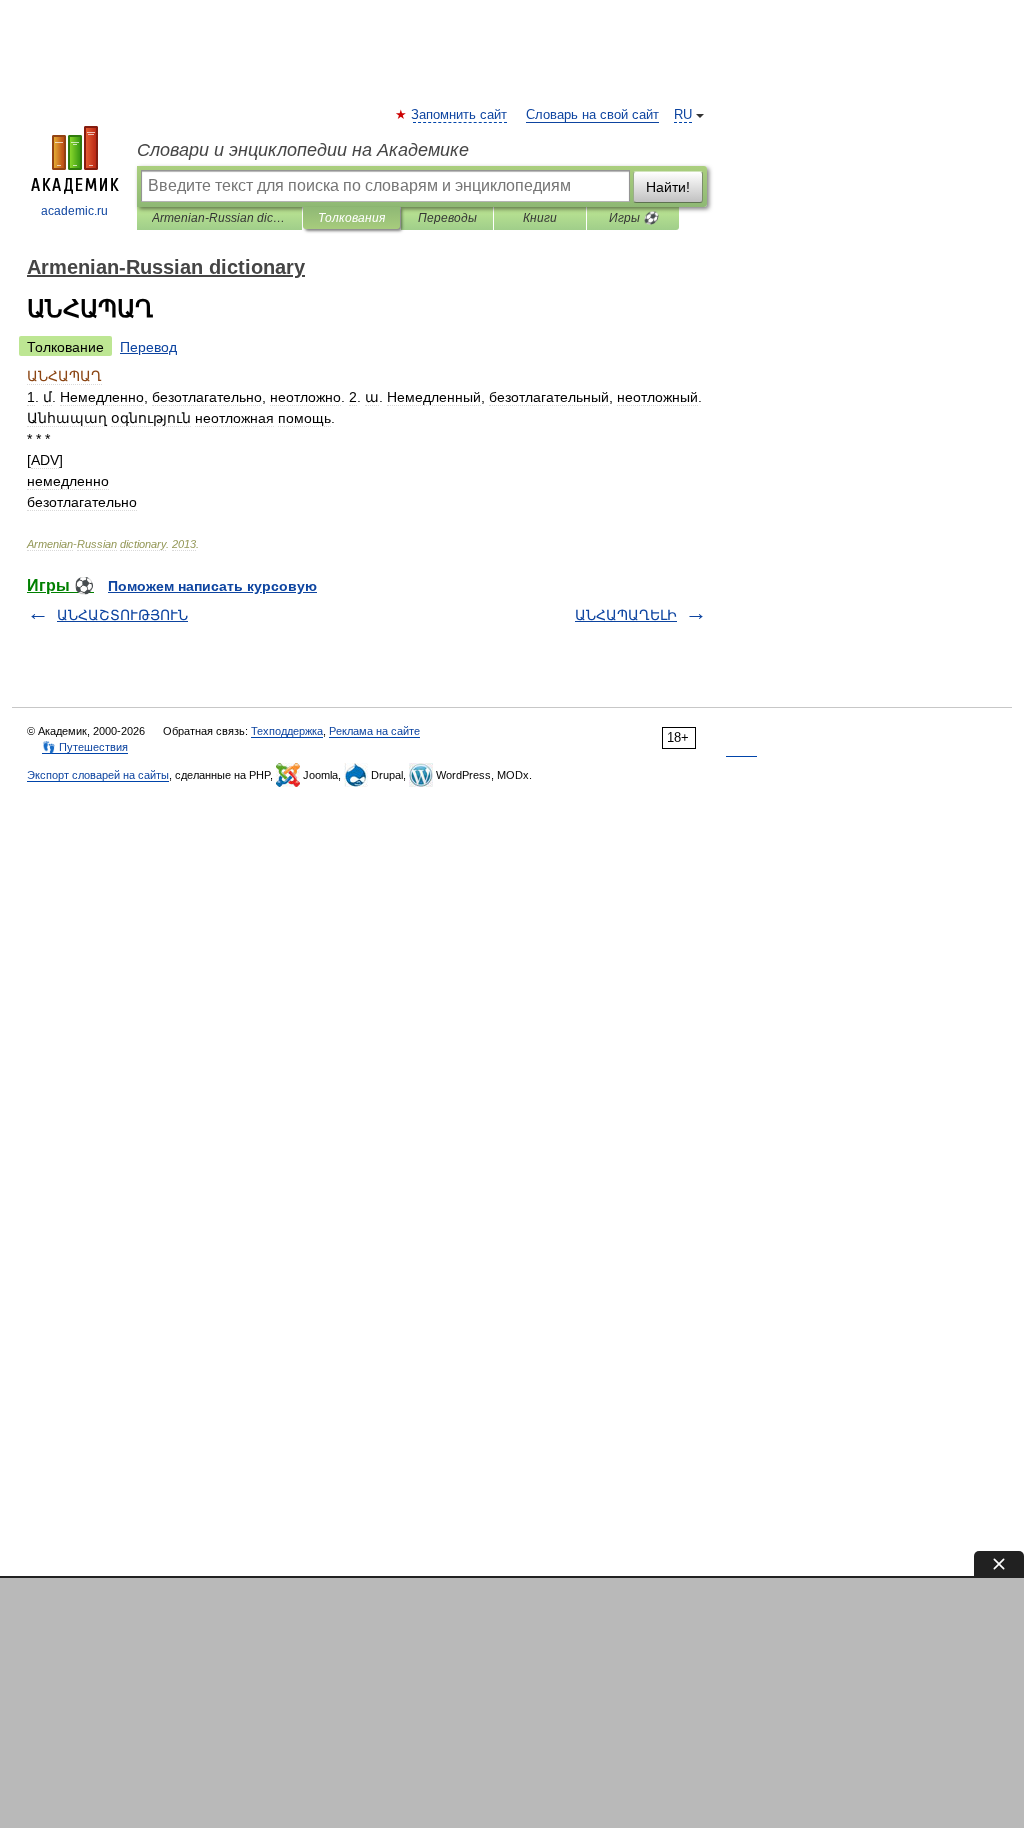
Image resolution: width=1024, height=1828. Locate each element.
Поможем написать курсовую (212, 586)
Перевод (148, 347)
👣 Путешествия (85, 747)
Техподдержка (287, 731)
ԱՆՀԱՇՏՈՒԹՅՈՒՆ (122, 615)
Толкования (351, 218)
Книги (540, 218)
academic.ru (74, 211)
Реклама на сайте (374, 731)
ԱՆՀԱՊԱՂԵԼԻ (626, 615)
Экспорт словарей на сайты (98, 775)
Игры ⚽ (633, 218)
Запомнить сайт (460, 115)
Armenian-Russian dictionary (219, 218)
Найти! (668, 187)
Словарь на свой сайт (592, 115)
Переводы (447, 218)
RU (683, 115)
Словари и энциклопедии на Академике (303, 150)
